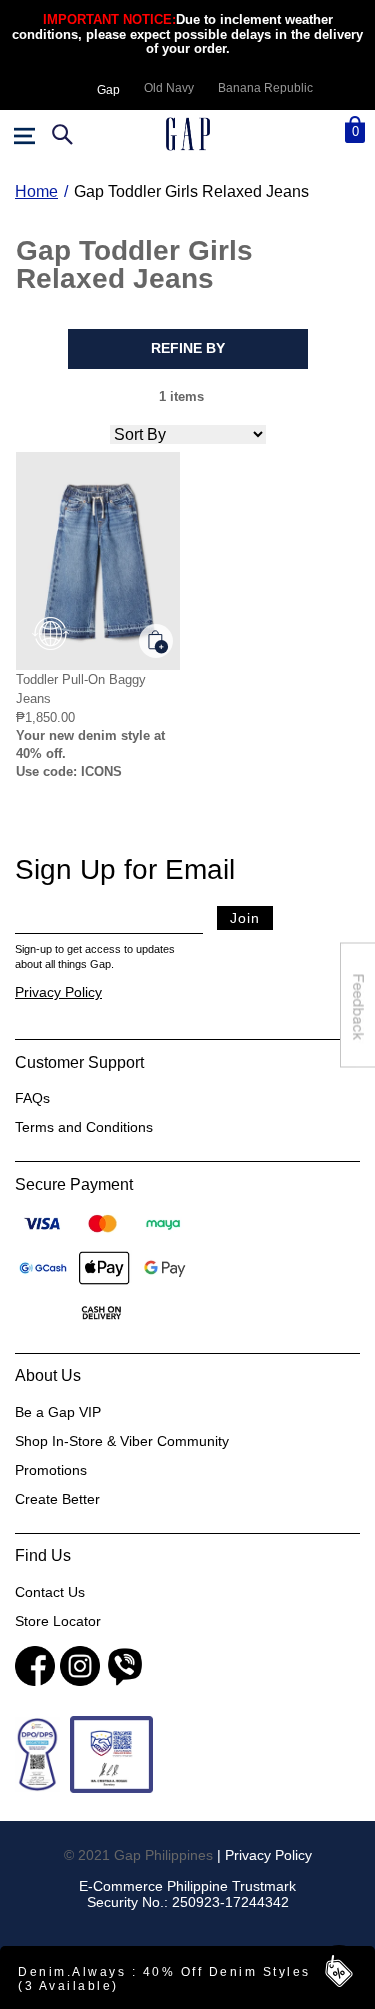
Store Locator (58, 1621)
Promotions (51, 1470)
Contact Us (50, 1592)
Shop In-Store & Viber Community (122, 1441)
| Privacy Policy (264, 1855)
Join (245, 918)
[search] (60, 134)
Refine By (188, 348)
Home (36, 191)
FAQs (32, 1098)
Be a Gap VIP (58, 1412)
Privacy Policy (58, 992)
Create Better (57, 1499)
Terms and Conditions (84, 1127)
